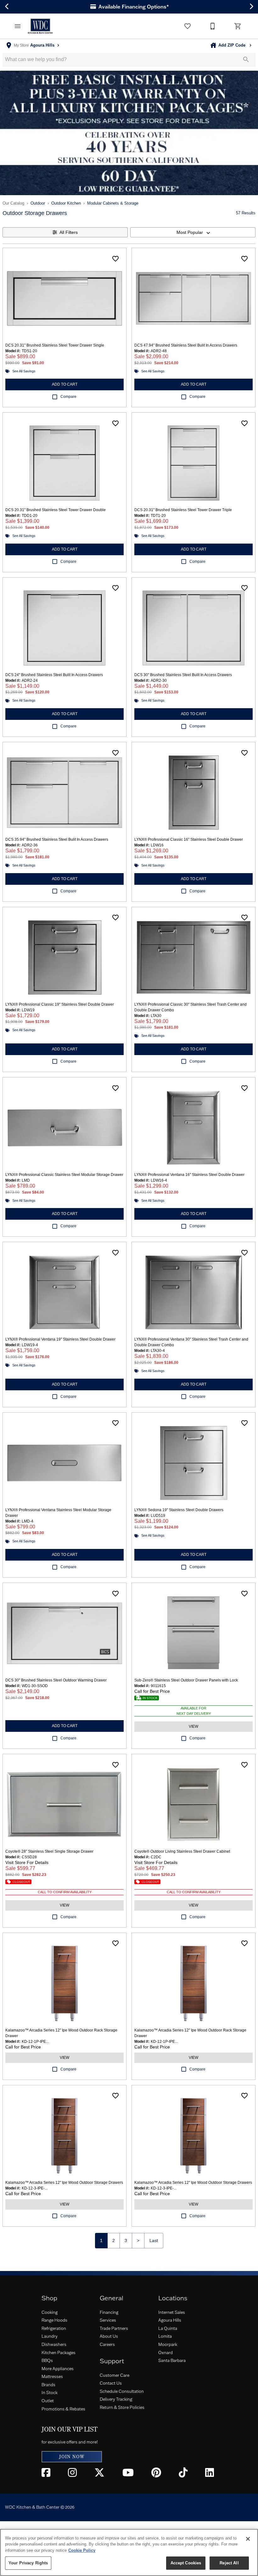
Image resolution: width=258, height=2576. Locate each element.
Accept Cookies (186, 2563)
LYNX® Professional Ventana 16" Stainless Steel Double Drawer (189, 1175)
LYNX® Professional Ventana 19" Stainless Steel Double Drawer (60, 1339)
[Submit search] (246, 59)
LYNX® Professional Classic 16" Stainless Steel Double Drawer (189, 839)
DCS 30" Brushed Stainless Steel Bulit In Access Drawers (183, 675)
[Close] (248, 2539)
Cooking (50, 2312)
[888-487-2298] (213, 26)
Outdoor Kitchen (66, 203)
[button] (18, 26)
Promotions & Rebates (63, 2409)
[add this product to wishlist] (115, 259)
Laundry (50, 2336)
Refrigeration (54, 2328)
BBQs (47, 2360)
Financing (109, 2312)
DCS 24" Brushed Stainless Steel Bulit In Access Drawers (54, 675)
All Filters (69, 232)
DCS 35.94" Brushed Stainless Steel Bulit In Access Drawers (57, 839)
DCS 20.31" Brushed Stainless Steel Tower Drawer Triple (183, 510)
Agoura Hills (170, 2320)
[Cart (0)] (238, 26)
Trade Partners (114, 2328)
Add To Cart (65, 384)
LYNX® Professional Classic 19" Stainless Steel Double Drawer (60, 1004)
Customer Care (115, 2375)
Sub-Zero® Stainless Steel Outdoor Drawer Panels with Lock (186, 1680)
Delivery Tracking (116, 2399)
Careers (107, 2344)
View (193, 1726)
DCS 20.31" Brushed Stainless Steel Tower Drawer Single (55, 345)
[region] (129, 2552)
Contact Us (111, 2383)
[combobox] (193, 232)
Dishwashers (54, 2344)
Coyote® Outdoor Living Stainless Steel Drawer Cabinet (182, 1851)
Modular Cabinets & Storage (113, 203)
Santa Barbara (172, 2360)
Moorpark (168, 2344)
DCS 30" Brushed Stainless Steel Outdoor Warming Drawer (56, 1680)
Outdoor (38, 203)
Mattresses (52, 2376)
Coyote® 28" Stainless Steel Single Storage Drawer (49, 1851)
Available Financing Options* (133, 7)
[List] (188, 26)
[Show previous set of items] (7, 7)
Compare (68, 397)
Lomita (165, 2336)
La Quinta (168, 2328)
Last (154, 2240)
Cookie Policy (82, 2550)
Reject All (229, 2563)
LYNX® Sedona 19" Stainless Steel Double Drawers (179, 1510)
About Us (109, 2336)
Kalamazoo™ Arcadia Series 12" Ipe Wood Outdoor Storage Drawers (64, 2183)
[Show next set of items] (251, 7)
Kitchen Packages (59, 2353)
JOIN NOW (72, 2457)
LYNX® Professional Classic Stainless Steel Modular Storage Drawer (64, 1175)
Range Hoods (54, 2320)
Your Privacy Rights (28, 2563)
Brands (48, 2385)
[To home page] (40, 26)
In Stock (50, 2392)
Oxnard (165, 2353)
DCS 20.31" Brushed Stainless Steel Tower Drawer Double (56, 510)
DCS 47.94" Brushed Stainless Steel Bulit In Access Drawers (186, 345)
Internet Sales (172, 2312)
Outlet (48, 2401)
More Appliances (58, 2369)
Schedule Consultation (122, 2391)
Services (108, 2320)
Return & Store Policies (122, 2407)
